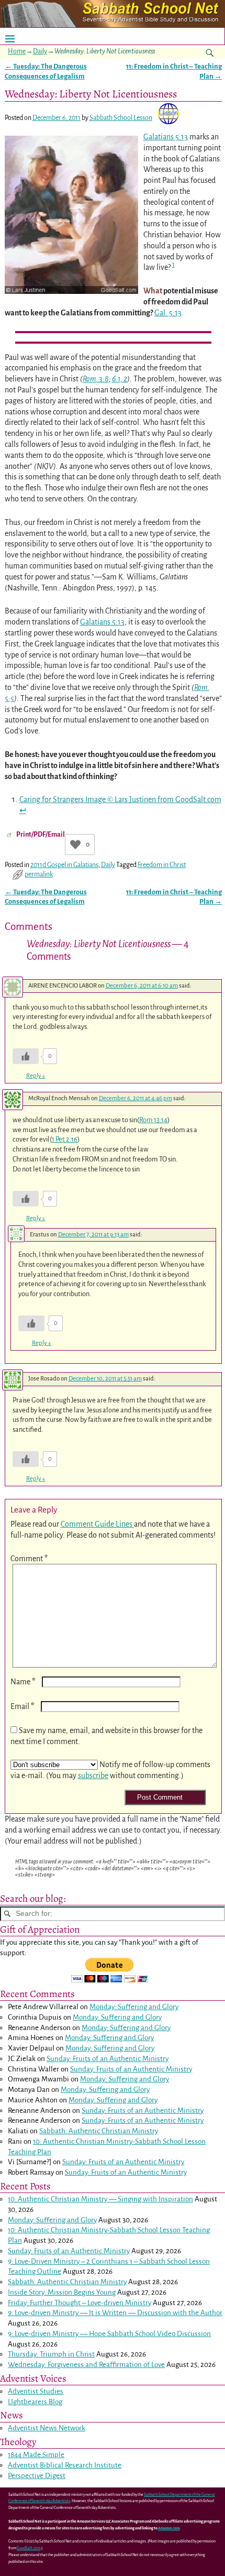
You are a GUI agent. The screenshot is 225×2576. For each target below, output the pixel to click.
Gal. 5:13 (168, 313)
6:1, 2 (120, 379)
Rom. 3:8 (96, 379)
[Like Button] (75, 845)
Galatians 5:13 (166, 137)
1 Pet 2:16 (65, 1139)
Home (17, 51)
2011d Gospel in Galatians (64, 865)
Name (23, 1682)
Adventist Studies (36, 2391)
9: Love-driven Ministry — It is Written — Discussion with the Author (115, 2313)
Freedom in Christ (162, 865)
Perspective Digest (37, 2476)
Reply (36, 1076)
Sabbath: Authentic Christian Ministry (99, 2131)
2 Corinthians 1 (109, 2261)
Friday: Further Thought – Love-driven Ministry (80, 2303)
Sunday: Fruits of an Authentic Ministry (108, 2059)
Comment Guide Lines (97, 1524)
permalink (39, 874)
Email (22, 1706)
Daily (40, 51)
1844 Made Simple (36, 2455)
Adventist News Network (47, 2428)
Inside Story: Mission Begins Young (62, 2292)
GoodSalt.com (29, 2548)
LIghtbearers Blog (35, 2402)
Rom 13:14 (153, 1120)
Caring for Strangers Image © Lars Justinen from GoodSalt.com (120, 799)
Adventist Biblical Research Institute (65, 2465)
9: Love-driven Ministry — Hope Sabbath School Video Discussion (109, 2334)
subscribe (93, 1775)
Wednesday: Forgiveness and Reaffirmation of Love (86, 2365)
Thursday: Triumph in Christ (51, 2354)
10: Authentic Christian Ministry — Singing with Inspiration (100, 2199)
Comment (29, 1559)
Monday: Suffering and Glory (134, 2007)
